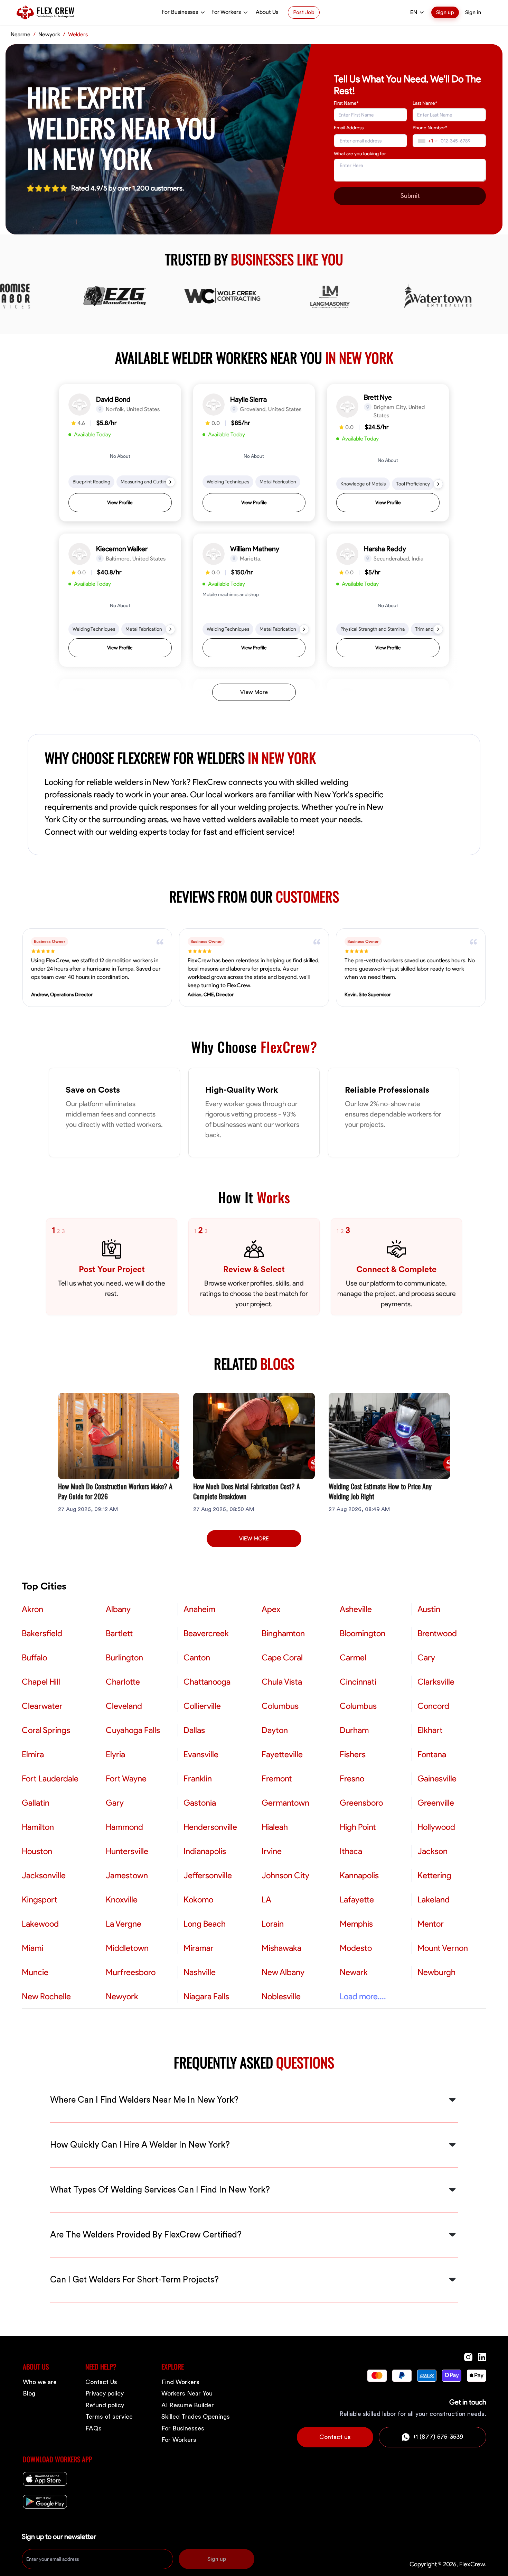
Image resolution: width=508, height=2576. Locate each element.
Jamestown (127, 1875)
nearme (21, 35)
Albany (118, 1609)
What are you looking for (360, 154)
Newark (354, 1972)
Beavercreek (206, 1633)
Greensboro (361, 1803)
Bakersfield (42, 1633)
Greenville (436, 1803)
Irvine (272, 1851)
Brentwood (437, 1633)
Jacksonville (44, 1875)
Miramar (199, 1948)
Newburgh (436, 1972)
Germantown (285, 1803)
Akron (32, 1609)
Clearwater (42, 1706)
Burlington (124, 1658)
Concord (433, 1706)
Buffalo (34, 1658)
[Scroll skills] (170, 482)
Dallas (194, 1730)
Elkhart (430, 1730)
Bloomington (363, 1633)
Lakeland (434, 1900)
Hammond (124, 1827)
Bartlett (119, 1633)
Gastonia (200, 1803)
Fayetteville (282, 1754)
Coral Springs (46, 1730)
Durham (354, 1730)
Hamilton (38, 1827)
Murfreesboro (131, 1972)
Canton (197, 1658)
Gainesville (437, 1779)
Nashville (200, 1972)
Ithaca (351, 1851)
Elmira (33, 1754)
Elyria (115, 1754)
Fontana (432, 1754)
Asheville (356, 1609)
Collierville (202, 1706)
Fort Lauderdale (50, 1779)
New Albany (283, 1972)
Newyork (49, 35)
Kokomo (198, 1900)
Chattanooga (207, 1682)
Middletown (127, 1948)
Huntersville (127, 1851)
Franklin (198, 1779)
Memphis (356, 1924)
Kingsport (40, 1900)
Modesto (356, 1948)
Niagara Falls (206, 1996)
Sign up (445, 12)
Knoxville (122, 1900)
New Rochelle (46, 1996)
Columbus (280, 1706)
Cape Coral (282, 1658)
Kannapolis (359, 1875)
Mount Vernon (443, 1948)
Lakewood (40, 1924)
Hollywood (436, 1827)
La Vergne (124, 1924)
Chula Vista (282, 1682)
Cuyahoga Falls (133, 1730)
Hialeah (275, 1827)
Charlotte (123, 1682)
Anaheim (199, 1609)
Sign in (473, 12)
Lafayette (357, 1900)
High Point (358, 1827)
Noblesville (281, 1996)
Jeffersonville (208, 1875)
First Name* (346, 103)
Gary (115, 1803)
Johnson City (285, 1875)
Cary (426, 1658)
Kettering (434, 1875)
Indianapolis (205, 1851)
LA (266, 1900)
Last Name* (425, 103)
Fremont (277, 1779)
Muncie (35, 1972)
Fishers (353, 1754)
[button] (120, 453)
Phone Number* (430, 128)
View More (254, 692)
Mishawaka (281, 1948)
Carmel (353, 1658)
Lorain (273, 1924)
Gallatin (36, 1803)
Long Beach (205, 1924)
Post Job (304, 12)
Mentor (431, 1924)
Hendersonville (210, 1827)
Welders (78, 35)
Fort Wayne (126, 1779)
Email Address (349, 128)
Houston (37, 1851)
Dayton (275, 1730)
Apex (271, 1609)
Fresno (352, 1779)
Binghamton (283, 1633)
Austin (429, 1609)
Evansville (201, 1754)
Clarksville (436, 1682)
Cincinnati (358, 1682)
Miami (32, 1948)
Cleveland (124, 1706)
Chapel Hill (41, 1682)
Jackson (432, 1851)
